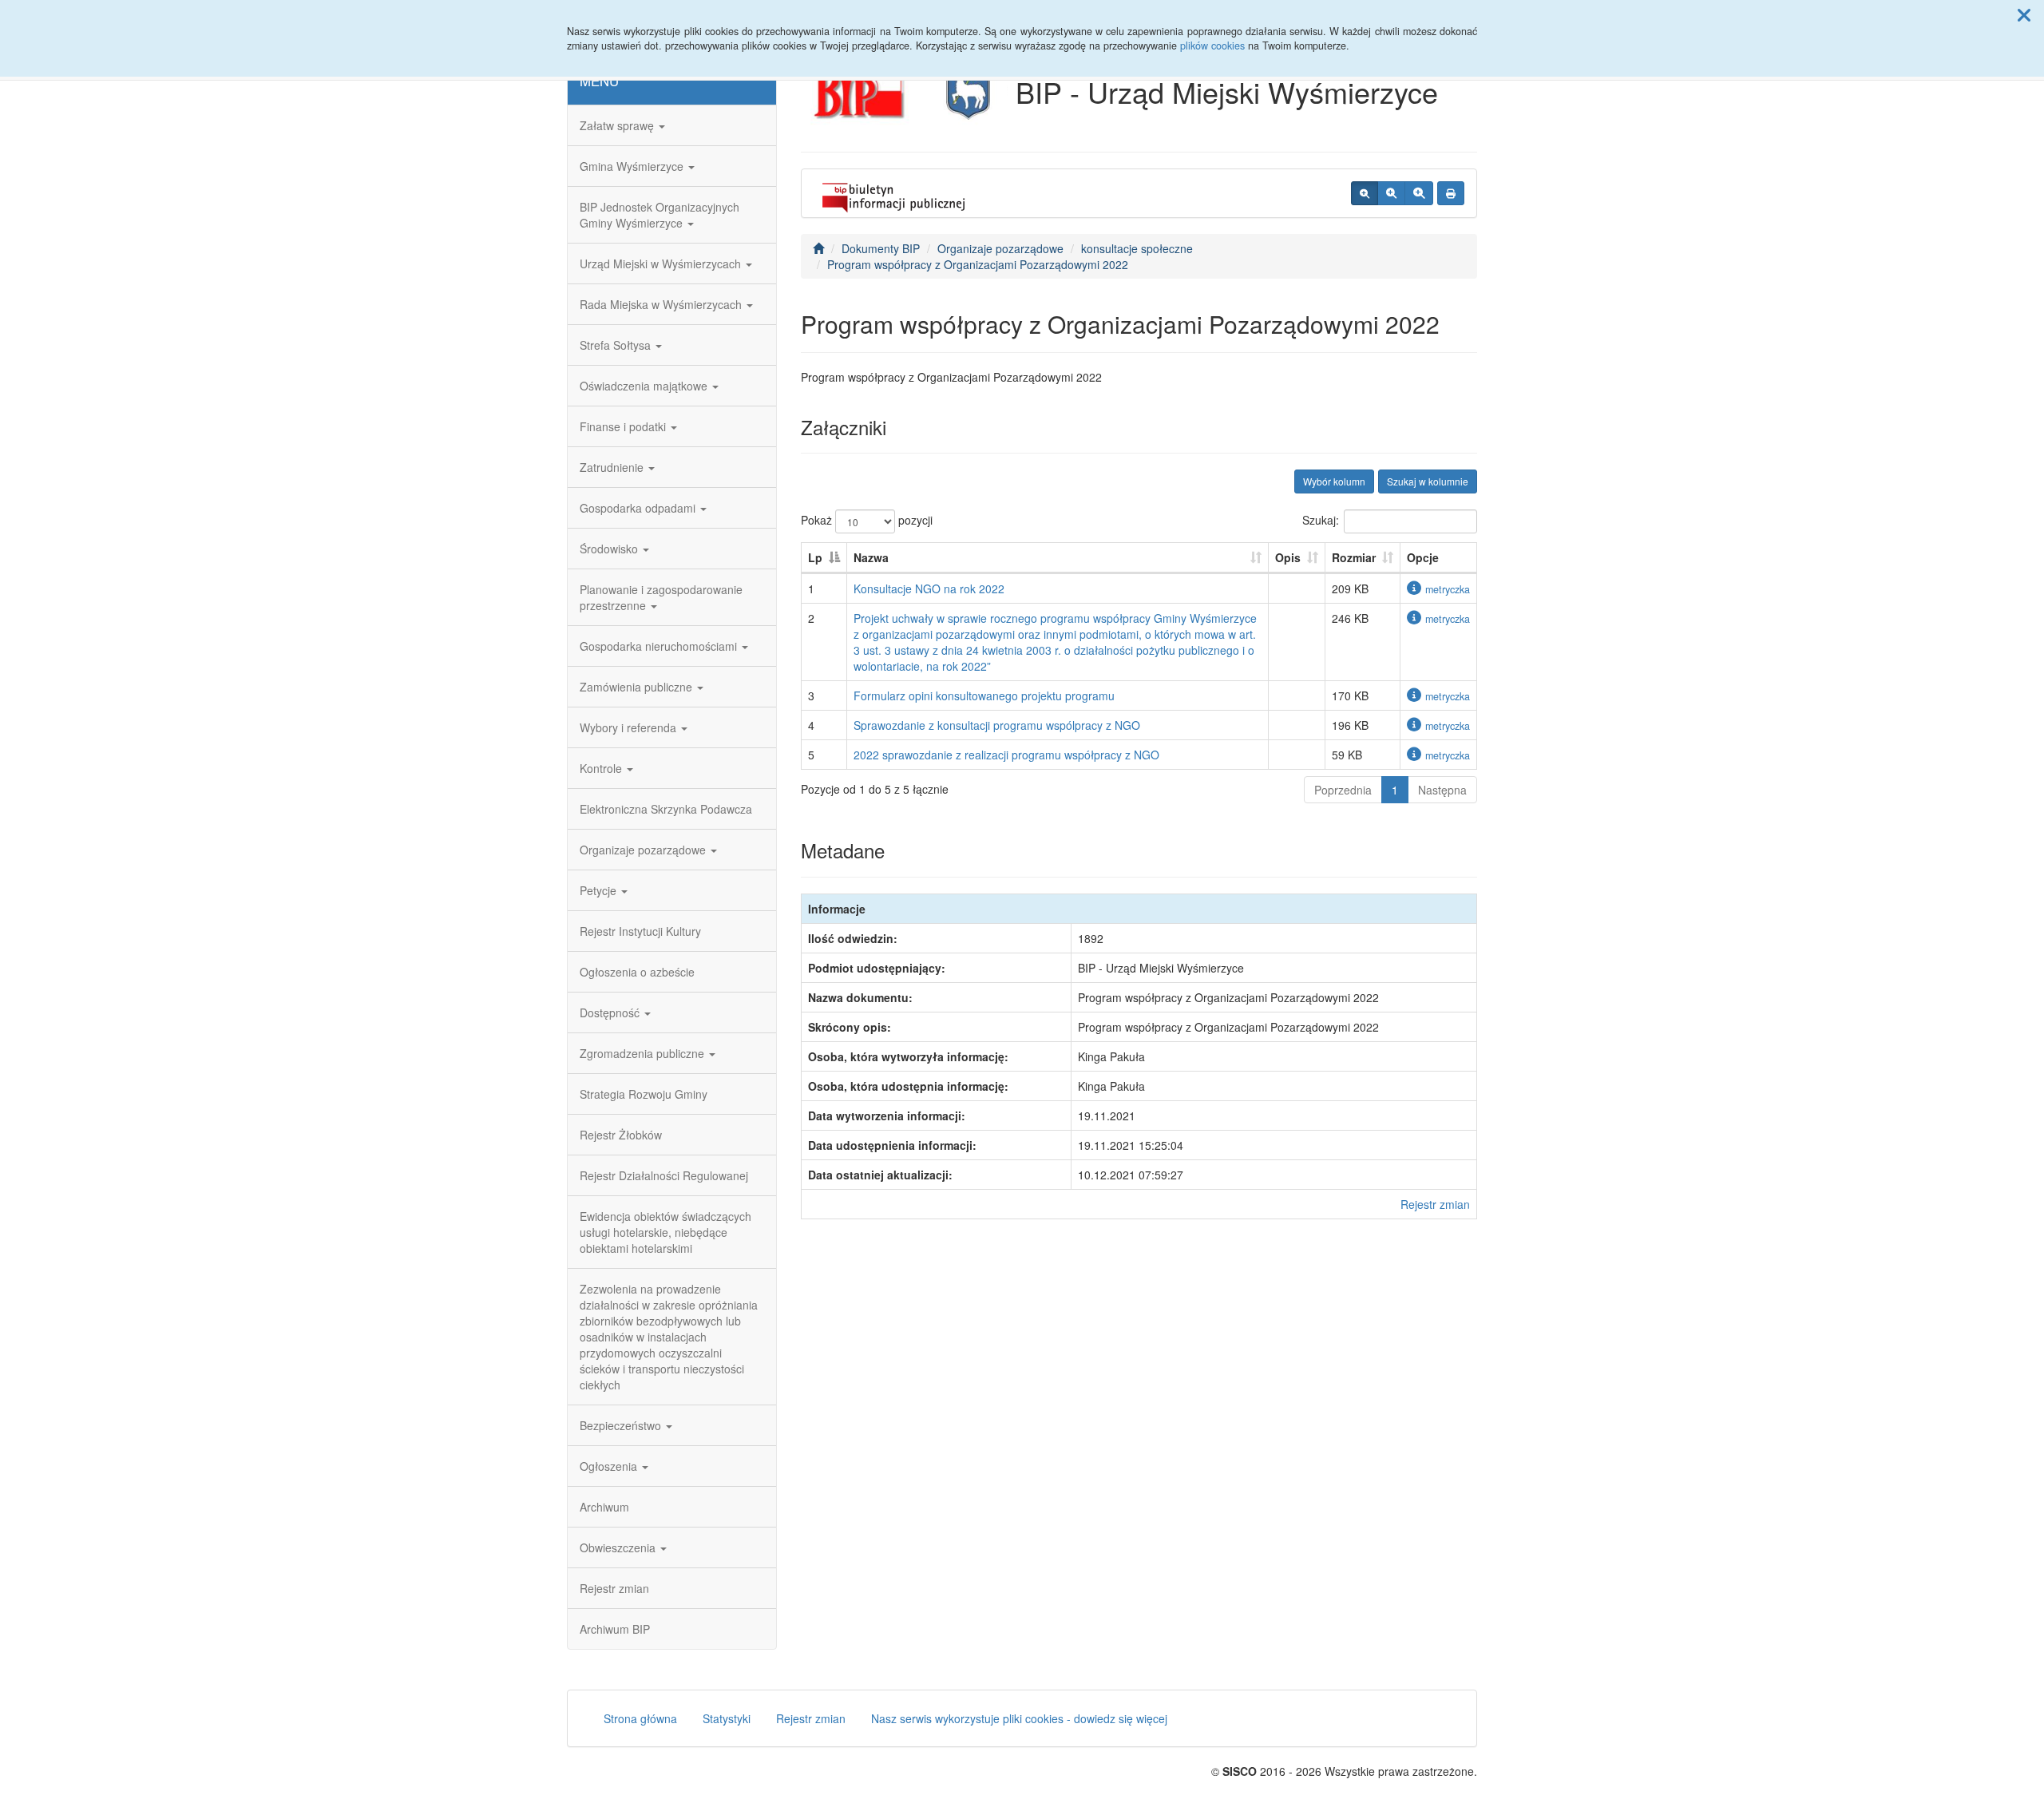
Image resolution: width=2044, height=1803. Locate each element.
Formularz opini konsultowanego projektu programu (984, 695)
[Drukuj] (1451, 193)
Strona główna (640, 1718)
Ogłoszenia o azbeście (637, 972)
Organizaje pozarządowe (644, 850)
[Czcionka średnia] (1391, 193)
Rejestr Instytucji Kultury (640, 931)
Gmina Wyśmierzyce (633, 166)
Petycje (600, 890)
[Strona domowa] (818, 248)
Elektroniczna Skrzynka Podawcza (666, 809)
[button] (2024, 14)
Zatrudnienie (613, 467)
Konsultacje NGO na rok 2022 (929, 588)
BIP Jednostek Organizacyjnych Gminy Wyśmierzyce (660, 215)
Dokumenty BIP (881, 248)
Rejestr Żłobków (621, 1135)
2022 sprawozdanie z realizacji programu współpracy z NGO (1006, 755)
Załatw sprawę (618, 125)
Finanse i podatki (624, 426)
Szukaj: (1321, 520)
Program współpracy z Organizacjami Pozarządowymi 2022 (978, 264)
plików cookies (1212, 46)
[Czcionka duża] (1419, 193)
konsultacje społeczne (1137, 248)
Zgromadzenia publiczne (644, 1053)
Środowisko (610, 549)
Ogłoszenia (610, 1466)
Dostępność (611, 1012)
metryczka (1448, 589)
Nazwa (871, 557)
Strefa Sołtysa (617, 345)
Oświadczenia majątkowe (645, 386)
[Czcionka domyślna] (1365, 193)
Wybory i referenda (630, 727)
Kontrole (602, 768)
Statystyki (727, 1718)
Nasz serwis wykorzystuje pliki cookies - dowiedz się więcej (1019, 1718)
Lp (815, 557)
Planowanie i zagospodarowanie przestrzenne (661, 597)
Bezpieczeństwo (622, 1425)
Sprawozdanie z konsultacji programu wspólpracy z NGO (997, 725)
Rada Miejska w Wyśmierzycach (662, 304)
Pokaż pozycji (867, 520)
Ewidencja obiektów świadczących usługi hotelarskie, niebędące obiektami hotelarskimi (665, 1232)
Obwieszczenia (619, 1547)
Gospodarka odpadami (639, 508)
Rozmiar (1354, 557)
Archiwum (604, 1507)
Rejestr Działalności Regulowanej (664, 1175)
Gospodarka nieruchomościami (660, 646)
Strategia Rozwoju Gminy (644, 1094)
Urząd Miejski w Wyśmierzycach (662, 264)
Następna (1442, 790)
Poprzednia (1343, 790)
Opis (1288, 557)
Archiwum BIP (615, 1629)
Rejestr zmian (614, 1588)
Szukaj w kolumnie (1428, 481)
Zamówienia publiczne (638, 687)
